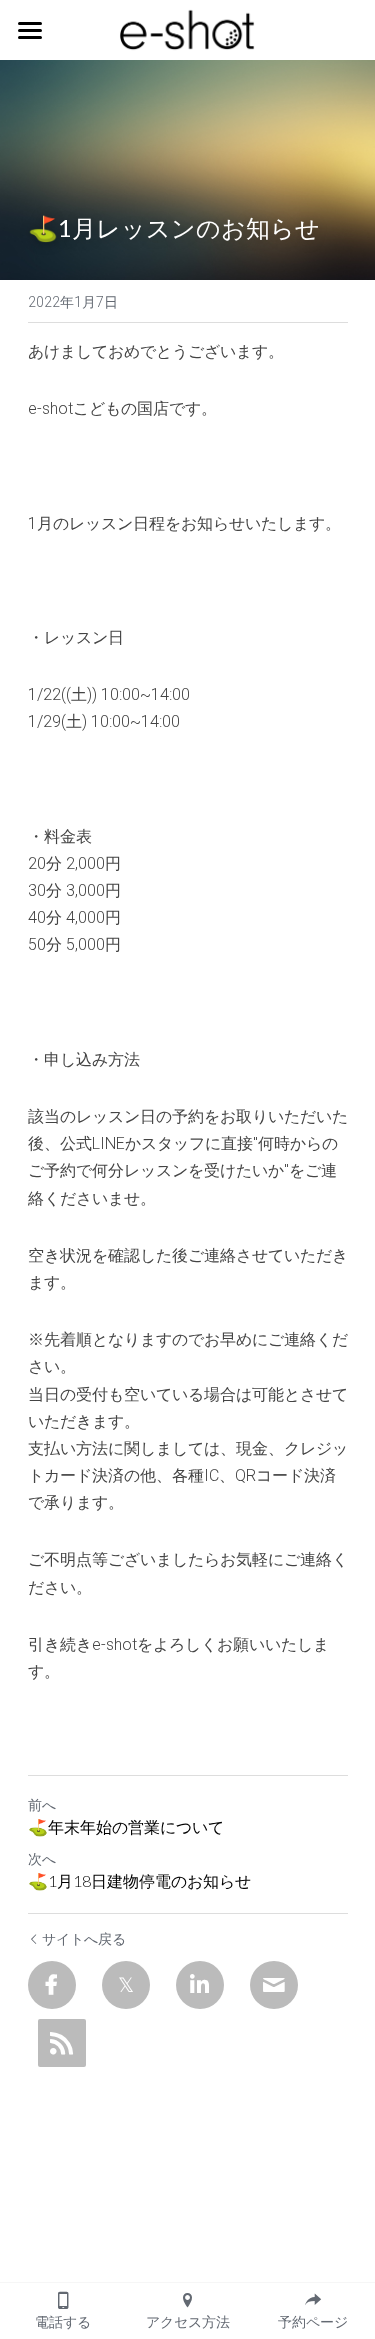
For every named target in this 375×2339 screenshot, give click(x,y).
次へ (42, 1859)
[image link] (187, 28)
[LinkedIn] (200, 1985)
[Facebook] (52, 1985)
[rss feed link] (62, 2043)
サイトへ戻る (84, 1939)
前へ (42, 1805)
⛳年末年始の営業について (126, 1826)
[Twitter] (126, 1985)
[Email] (274, 1985)
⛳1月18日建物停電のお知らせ (139, 1880)
